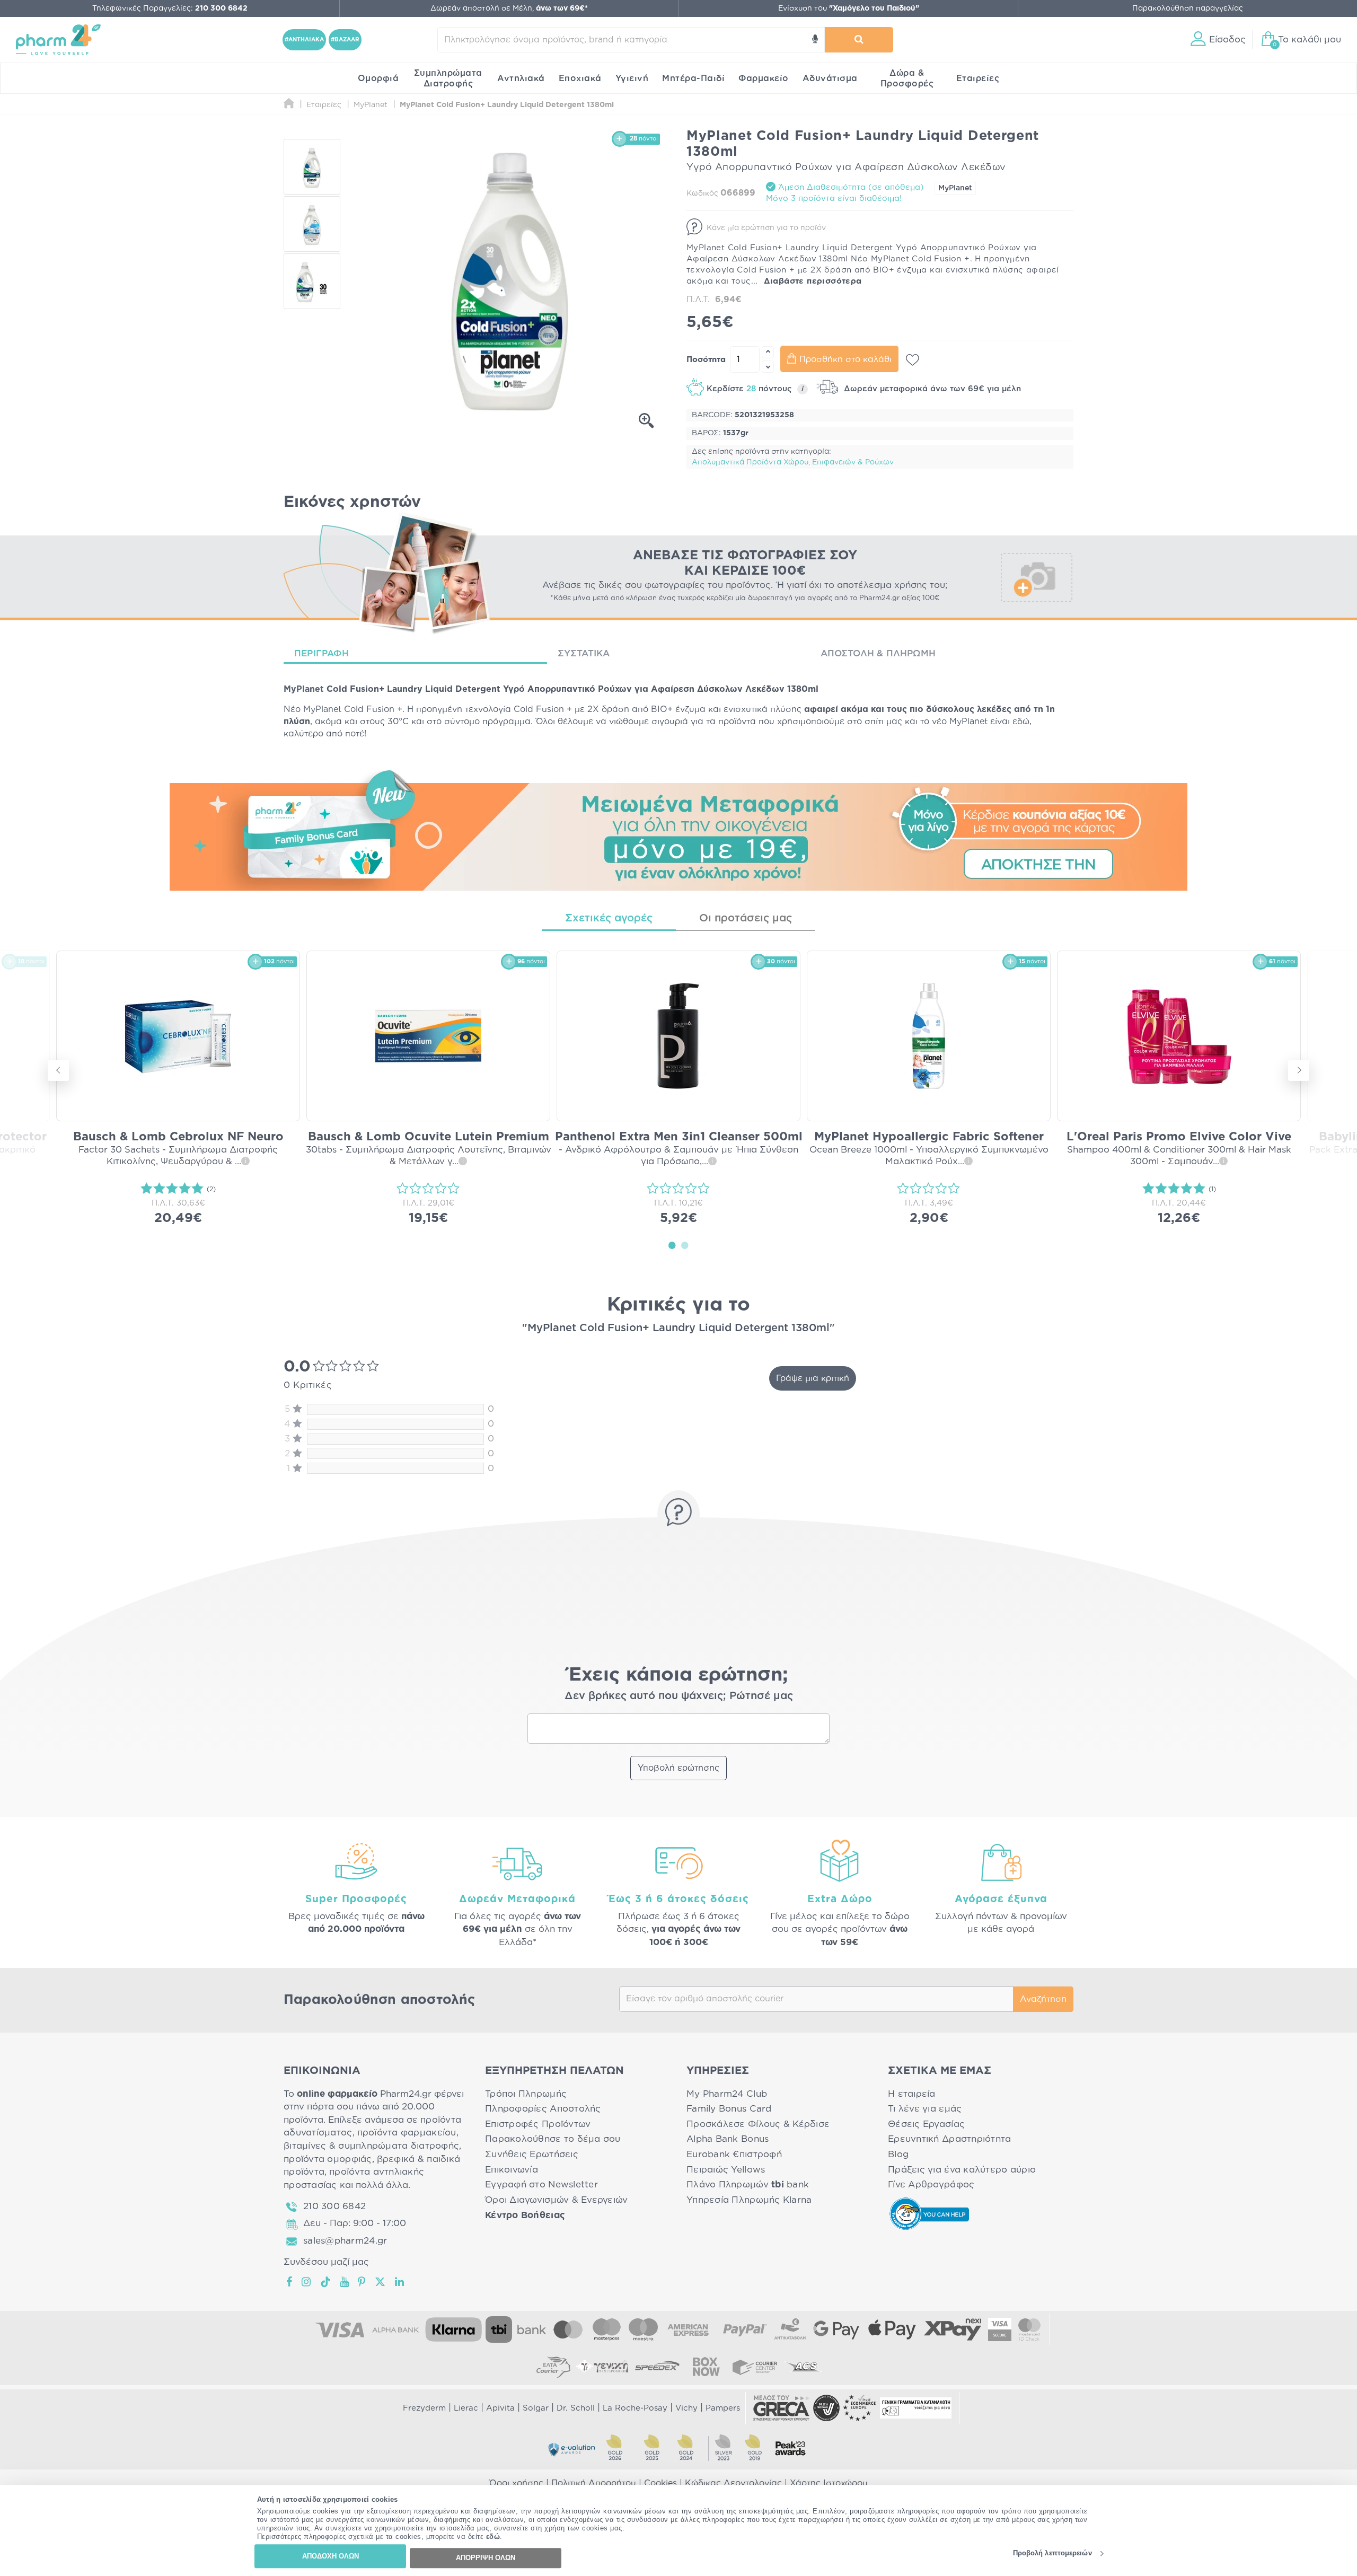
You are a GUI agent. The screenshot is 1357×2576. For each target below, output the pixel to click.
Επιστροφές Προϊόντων (538, 2124)
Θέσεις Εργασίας (926, 2124)
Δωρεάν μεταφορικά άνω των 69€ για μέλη (931, 389)
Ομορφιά (378, 78)
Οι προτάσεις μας (746, 918)
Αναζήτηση (1043, 1999)
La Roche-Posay (635, 2408)
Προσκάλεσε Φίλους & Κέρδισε (758, 2124)
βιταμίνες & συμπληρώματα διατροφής (371, 2146)
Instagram (307, 2282)
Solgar (536, 2408)
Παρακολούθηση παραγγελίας (1188, 8)
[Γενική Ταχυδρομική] (602, 2367)
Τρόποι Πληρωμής (526, 2094)
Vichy (686, 2408)
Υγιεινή (632, 78)
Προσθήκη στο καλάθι (845, 359)
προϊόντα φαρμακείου (407, 2133)
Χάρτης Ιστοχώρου (829, 2483)
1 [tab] (672, 1245)
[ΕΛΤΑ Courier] (553, 2367)
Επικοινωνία (512, 2170)
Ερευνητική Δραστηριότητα (949, 2139)
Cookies (660, 2483)
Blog (898, 2154)
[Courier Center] (755, 2367)
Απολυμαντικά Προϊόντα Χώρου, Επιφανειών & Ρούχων (793, 462)
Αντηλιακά (521, 78)
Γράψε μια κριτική (813, 1378)
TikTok (326, 2282)
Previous (58, 1070)
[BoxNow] (706, 2367)
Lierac (466, 2408)
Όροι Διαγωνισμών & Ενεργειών (557, 2200)
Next (1299, 1070)
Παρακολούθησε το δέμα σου (553, 2139)
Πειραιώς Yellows (726, 2170)
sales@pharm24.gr (345, 2241)
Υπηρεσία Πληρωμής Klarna (749, 2200)
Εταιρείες (978, 78)
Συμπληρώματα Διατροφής (448, 78)
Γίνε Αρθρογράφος (931, 2184)
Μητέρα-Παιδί (693, 78)
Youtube (345, 2282)
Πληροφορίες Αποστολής (543, 2109)
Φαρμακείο (764, 78)
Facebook (290, 2282)
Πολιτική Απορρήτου (594, 2483)
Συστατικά (584, 653)
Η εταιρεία (912, 2094)
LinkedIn (400, 2282)
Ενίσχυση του (849, 8)
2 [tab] (685, 1245)
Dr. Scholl (576, 2408)
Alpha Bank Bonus (728, 2139)
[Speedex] (657, 2367)
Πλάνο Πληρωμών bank (748, 2184)
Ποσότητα (706, 360)
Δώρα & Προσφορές (907, 78)
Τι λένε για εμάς (925, 2109)
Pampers (723, 2408)
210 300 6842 (334, 2206)
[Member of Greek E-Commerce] (781, 2408)
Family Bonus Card (729, 2109)
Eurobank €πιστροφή (734, 2154)
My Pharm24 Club (727, 2094)
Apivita (500, 2408)
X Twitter (381, 2282)
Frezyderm (424, 2408)
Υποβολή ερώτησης (678, 1768)
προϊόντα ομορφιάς (328, 2159)
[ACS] (804, 2367)
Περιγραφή (321, 653)
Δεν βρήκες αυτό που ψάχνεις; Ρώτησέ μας (679, 1696)
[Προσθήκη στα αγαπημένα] (913, 360)
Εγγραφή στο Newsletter (541, 2184)
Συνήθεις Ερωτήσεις (532, 2154)
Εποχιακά (580, 78)
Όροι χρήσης (516, 2483)
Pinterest (362, 2282)
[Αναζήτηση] (859, 40)
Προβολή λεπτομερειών (1052, 2553)
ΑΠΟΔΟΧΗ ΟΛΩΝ (331, 2556)
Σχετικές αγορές (609, 918)
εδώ (493, 2537)
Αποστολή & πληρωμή (878, 653)
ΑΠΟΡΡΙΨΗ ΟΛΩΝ (486, 2558)
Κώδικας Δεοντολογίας (733, 2483)
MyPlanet (955, 188)
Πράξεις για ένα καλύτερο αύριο (962, 2170)
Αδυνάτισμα (830, 78)
